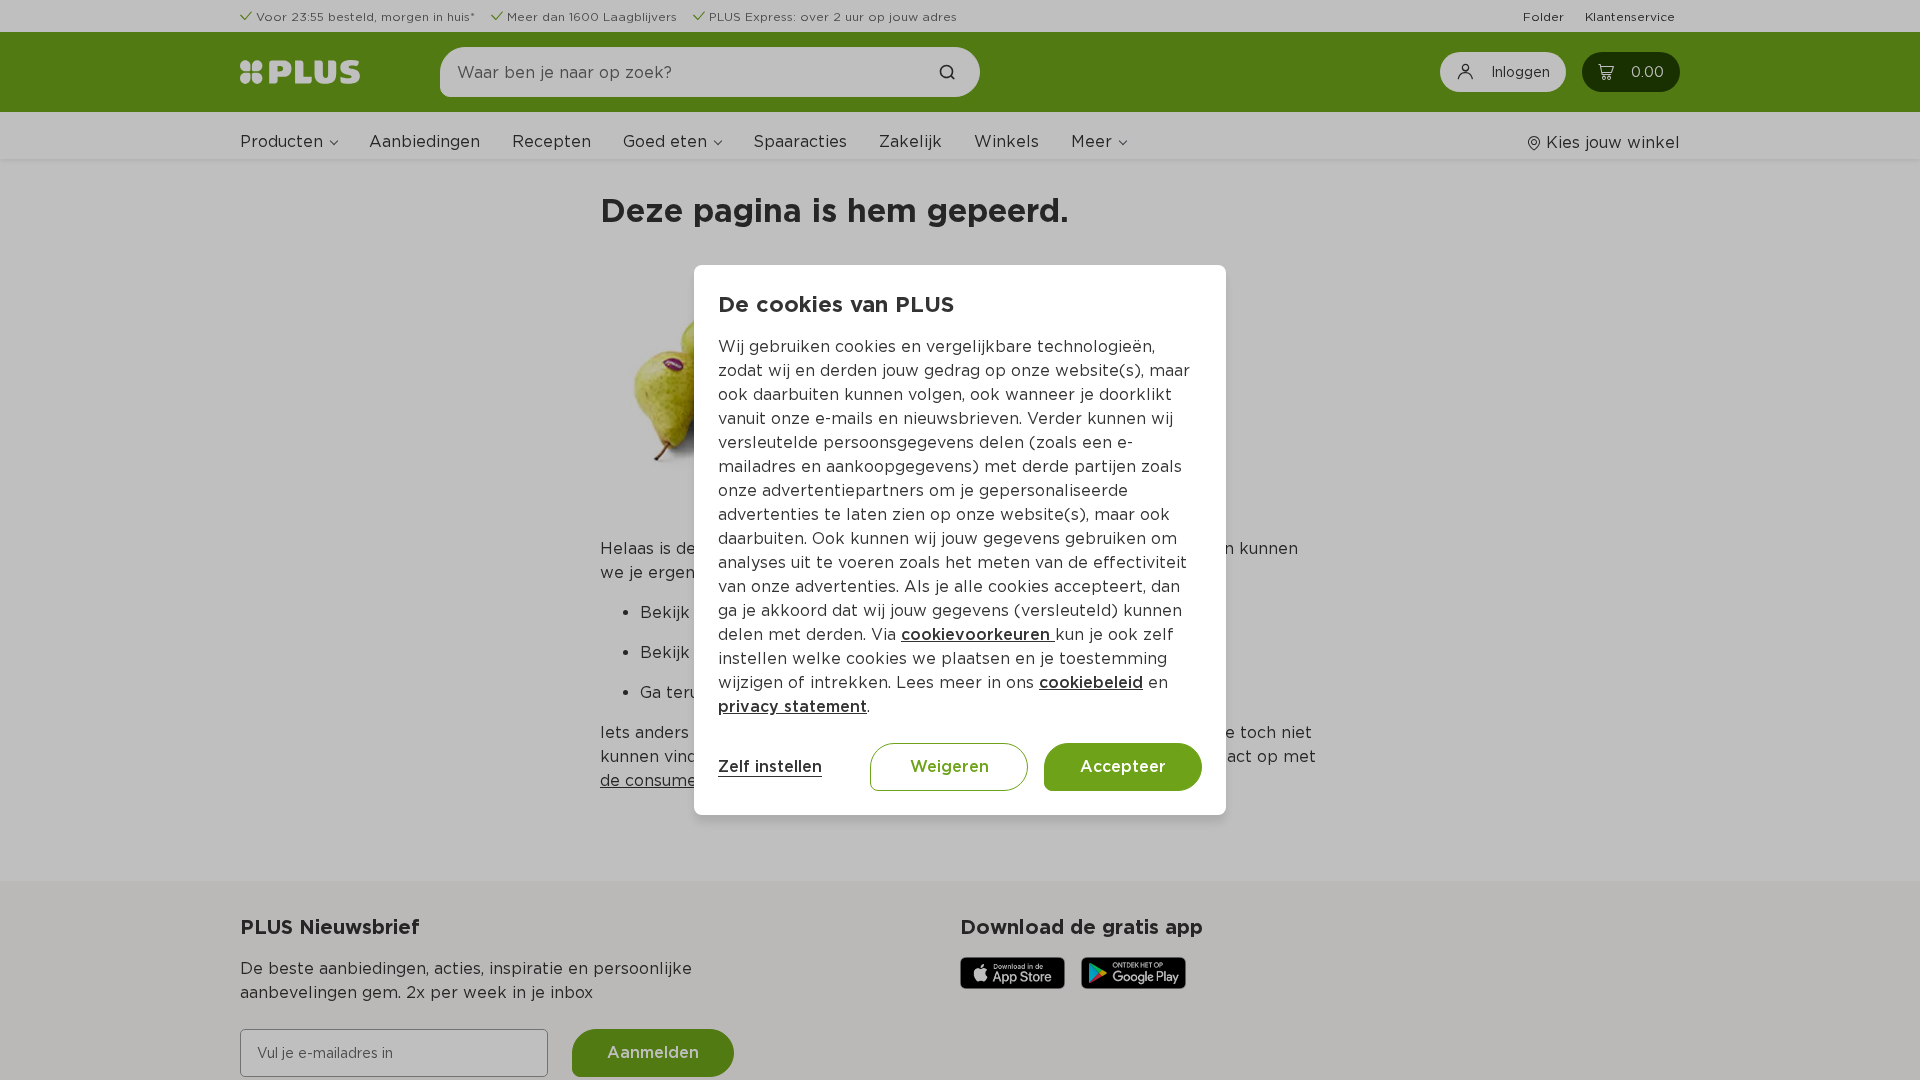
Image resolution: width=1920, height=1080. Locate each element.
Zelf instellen (770, 766)
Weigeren (949, 766)
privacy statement (792, 706)
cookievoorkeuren (978, 634)
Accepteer (1123, 766)
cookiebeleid (1091, 682)
